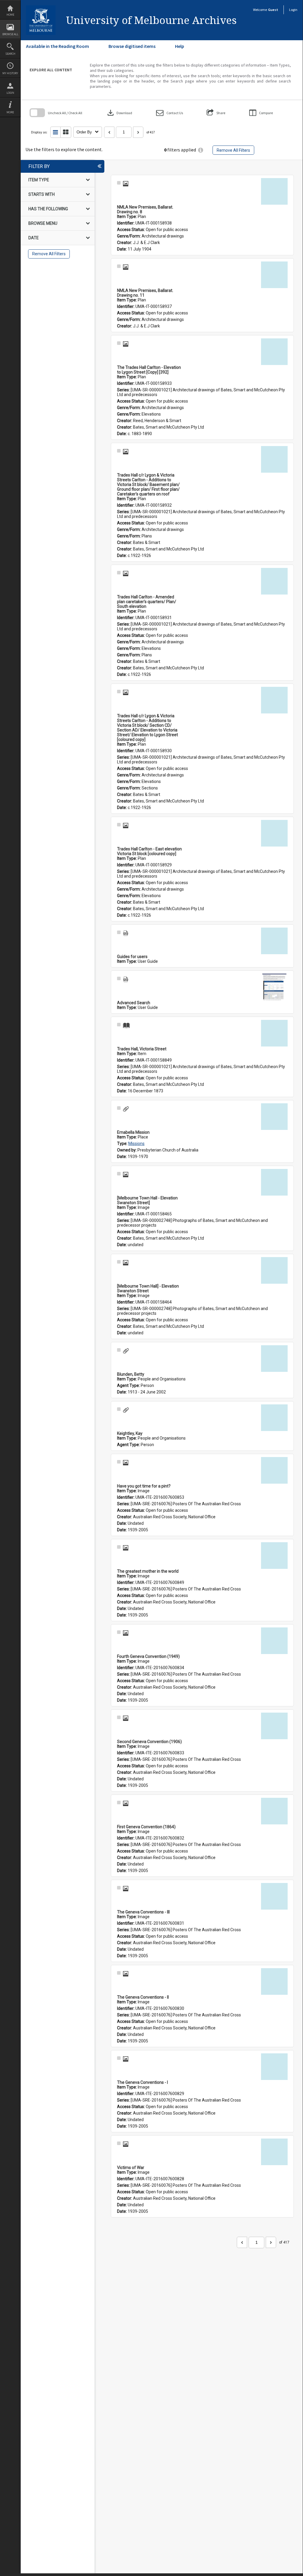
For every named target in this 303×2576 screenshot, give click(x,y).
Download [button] (119, 113)
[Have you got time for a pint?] (274, 1470)
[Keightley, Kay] (274, 1418)
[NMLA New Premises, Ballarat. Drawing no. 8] (274, 191)
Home (10, 15)
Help (180, 46)
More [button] (10, 112)
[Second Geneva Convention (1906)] (274, 1726)
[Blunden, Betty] (274, 1359)
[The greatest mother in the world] (274, 1556)
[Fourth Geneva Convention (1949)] (274, 1641)
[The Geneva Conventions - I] (274, 2067)
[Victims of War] (274, 2152)
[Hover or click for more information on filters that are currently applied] (201, 150)
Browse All (10, 34)
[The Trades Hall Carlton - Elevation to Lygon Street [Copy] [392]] (274, 352)
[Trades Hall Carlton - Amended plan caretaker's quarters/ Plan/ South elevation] (274, 581)
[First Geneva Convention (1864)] (274, 1811)
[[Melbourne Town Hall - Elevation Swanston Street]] (274, 1182)
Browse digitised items (132, 46)
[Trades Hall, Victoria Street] (274, 1033)
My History (10, 73)
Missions (136, 1144)
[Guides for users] (274, 941)
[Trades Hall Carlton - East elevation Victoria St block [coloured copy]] (274, 833)
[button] (170, 113)
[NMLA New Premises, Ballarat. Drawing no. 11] (274, 275)
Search (10, 54)
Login (10, 93)
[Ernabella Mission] (274, 1117)
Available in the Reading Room (57, 46)
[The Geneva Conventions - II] (274, 1981)
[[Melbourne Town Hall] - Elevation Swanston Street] (274, 1270)
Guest (273, 10)
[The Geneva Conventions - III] (274, 1896)
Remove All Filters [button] (233, 150)
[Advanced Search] (274, 987)
